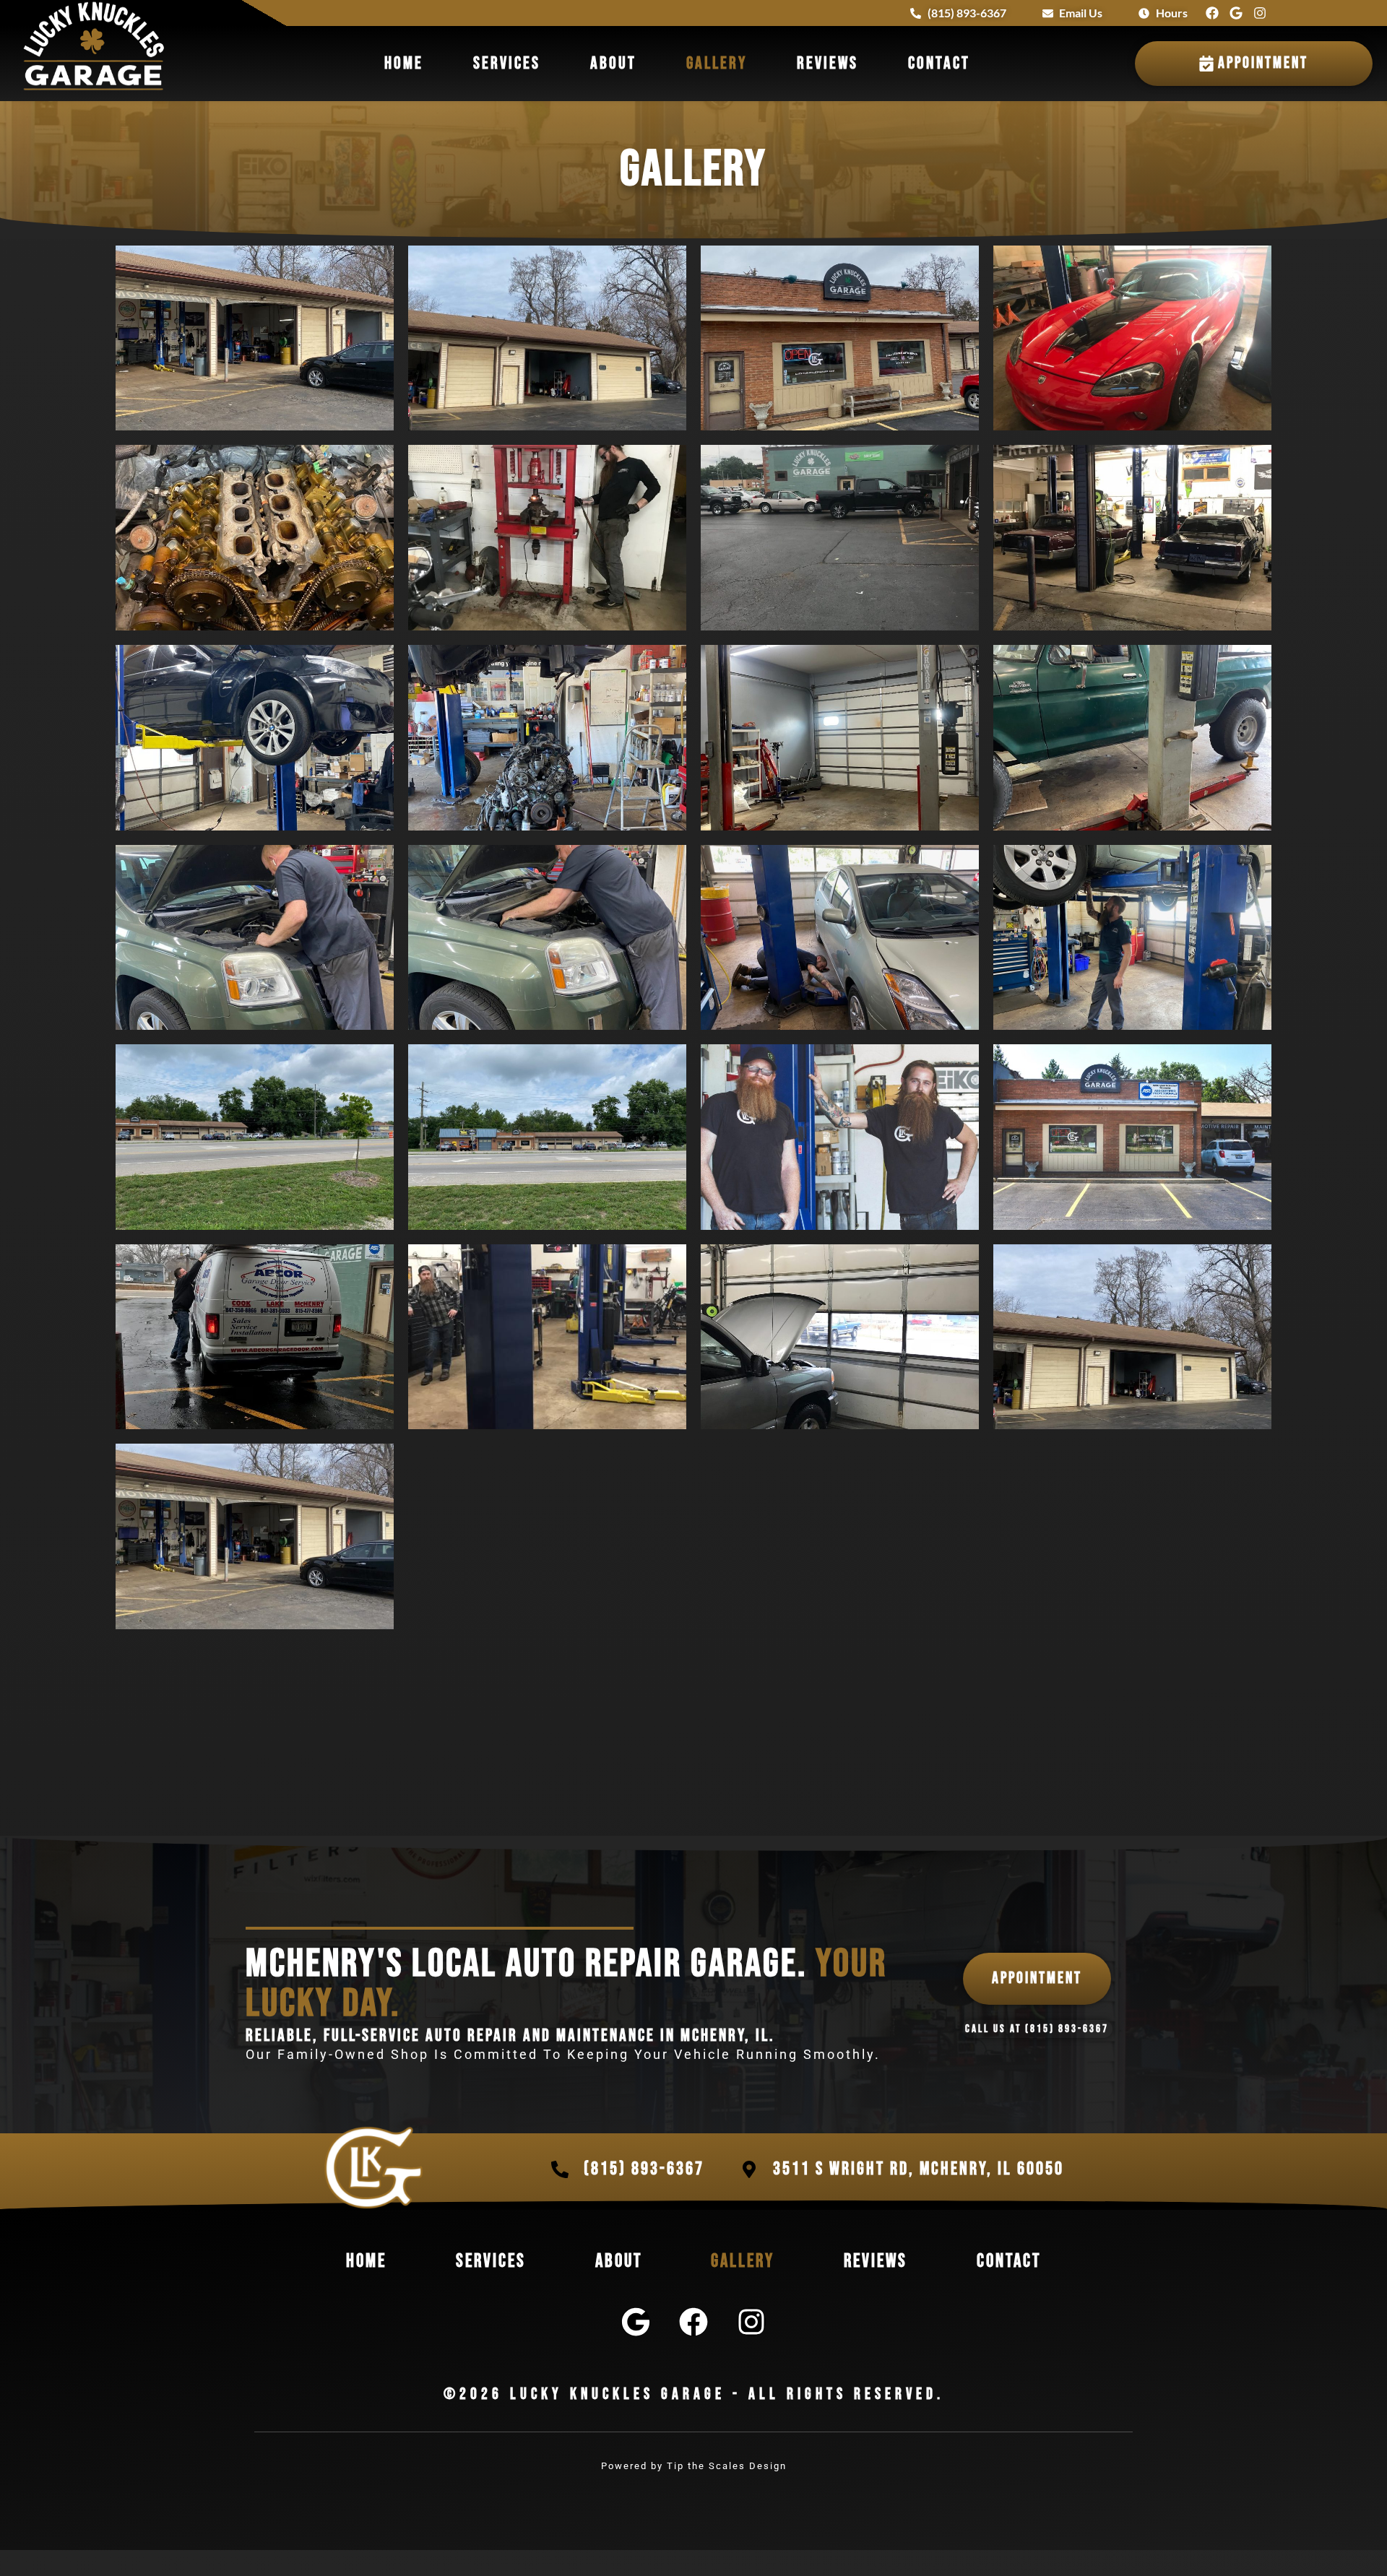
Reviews (828, 63)
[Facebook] (1212, 13)
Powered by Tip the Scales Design (694, 2466)
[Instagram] (1260, 13)
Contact (939, 63)
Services (507, 63)
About (613, 63)
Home (404, 63)
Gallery (717, 63)
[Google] (1236, 13)
